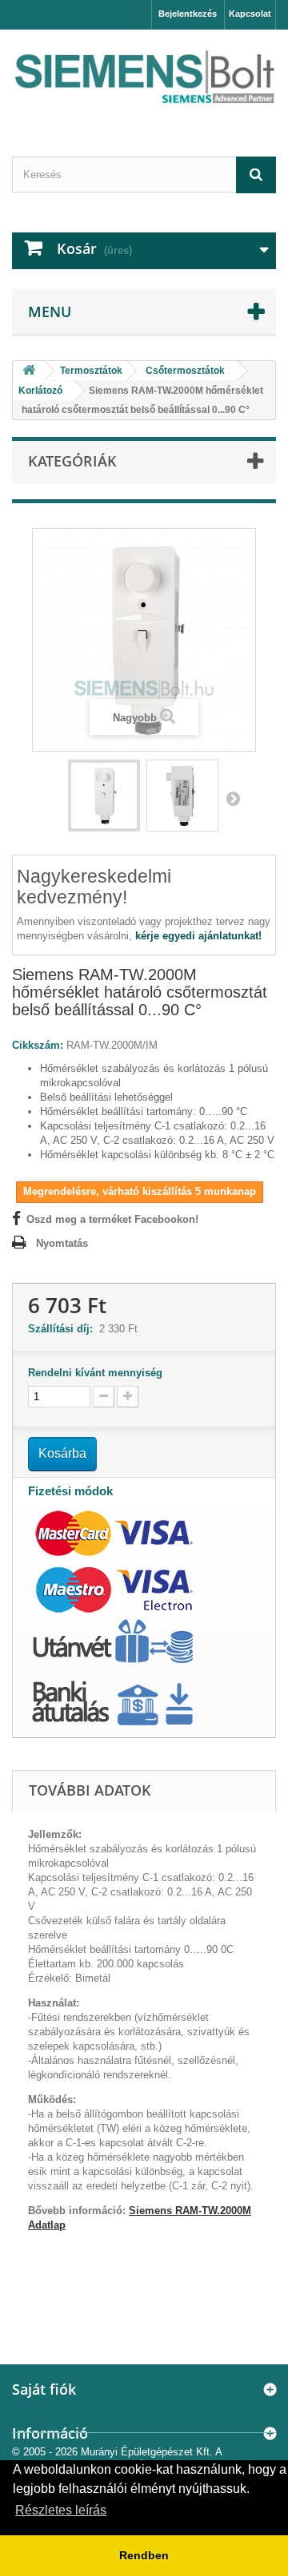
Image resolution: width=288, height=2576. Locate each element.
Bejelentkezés (188, 14)
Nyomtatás (62, 1243)
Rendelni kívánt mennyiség (95, 1373)
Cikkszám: (38, 1045)
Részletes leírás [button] (61, 2510)
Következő (233, 798)
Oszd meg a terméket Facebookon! (112, 1219)
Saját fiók (44, 2389)
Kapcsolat (250, 14)
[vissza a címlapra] (29, 371)
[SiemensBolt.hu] (144, 79)
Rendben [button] (144, 2555)
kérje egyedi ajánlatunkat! (198, 936)
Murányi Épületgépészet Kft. (147, 2452)
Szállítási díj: (64, 1329)
